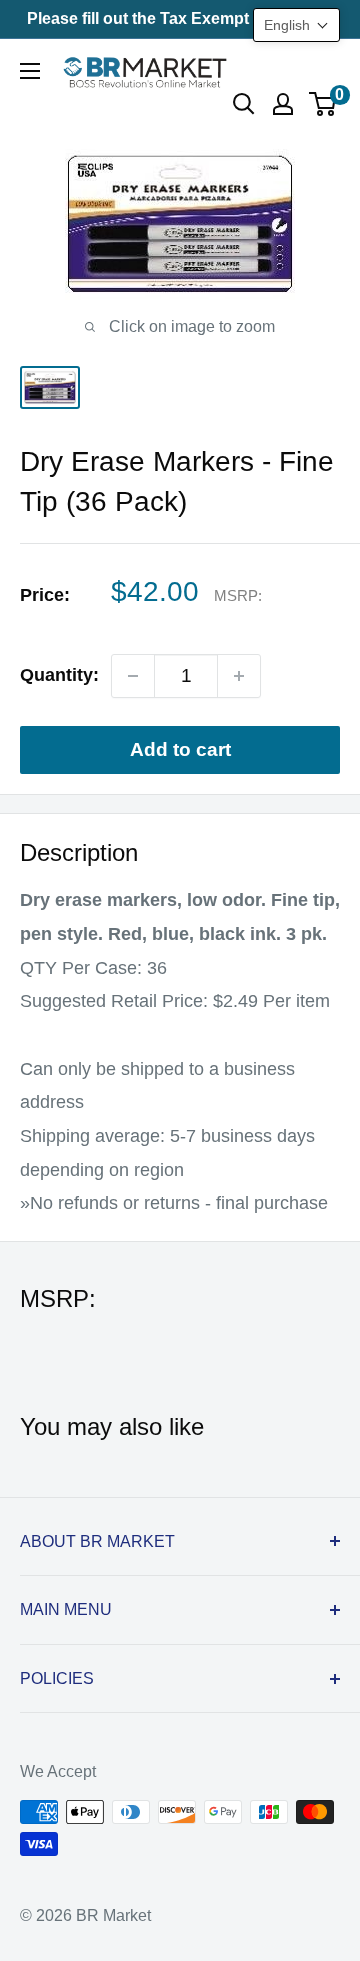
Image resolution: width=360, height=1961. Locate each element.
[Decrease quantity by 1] (133, 676)
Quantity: (59, 675)
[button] (296, 25)
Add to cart (180, 749)
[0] (323, 104)
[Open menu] (30, 71)
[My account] (283, 104)
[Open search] (244, 104)
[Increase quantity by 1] (239, 676)
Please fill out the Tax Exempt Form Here (180, 18)
